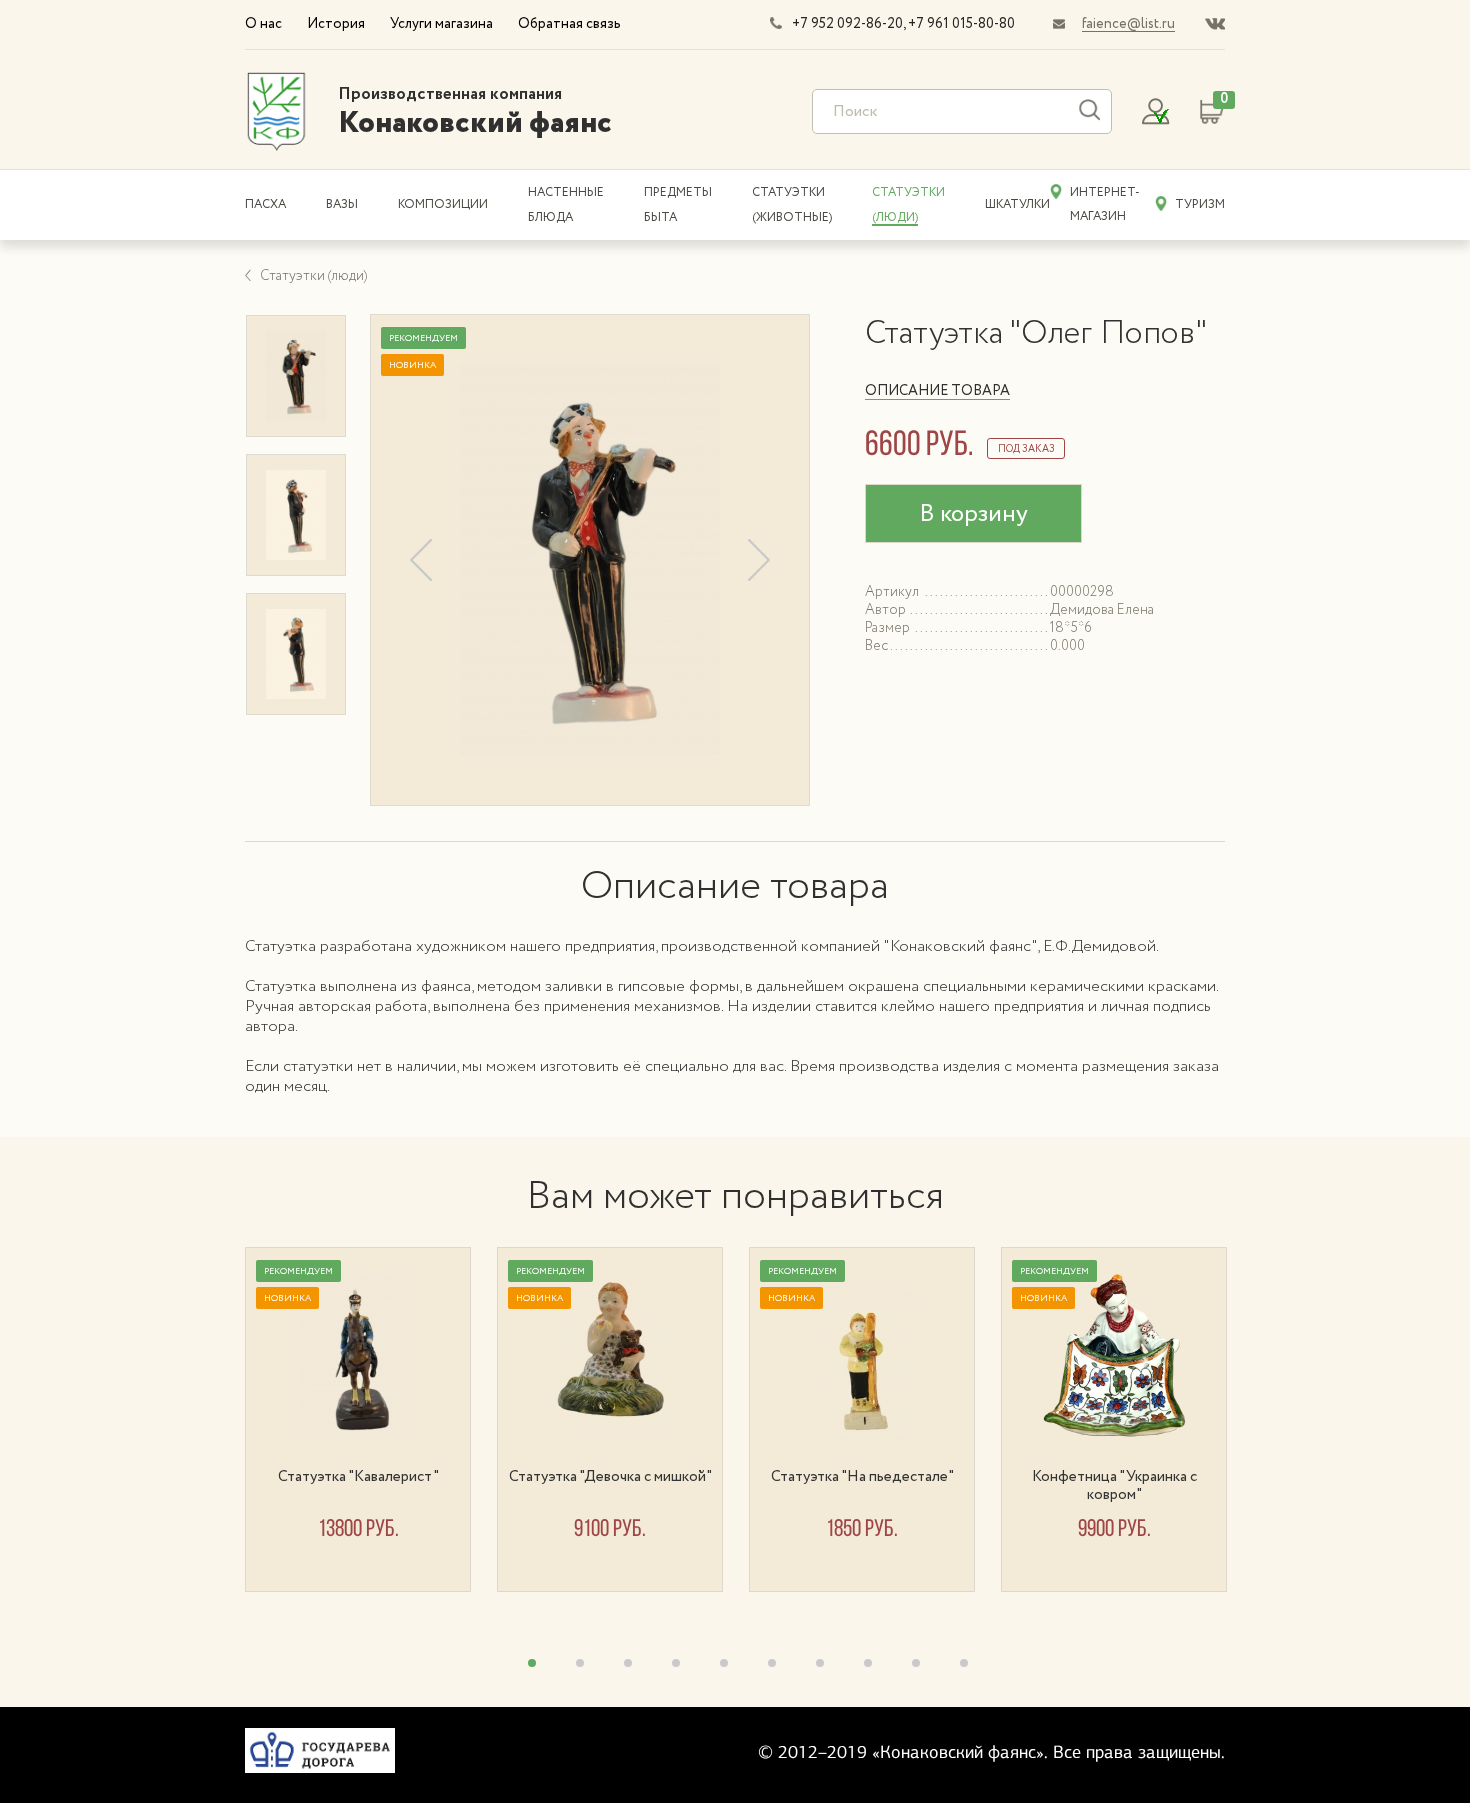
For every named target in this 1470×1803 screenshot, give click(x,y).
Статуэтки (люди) (313, 276)
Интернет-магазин (1105, 204)
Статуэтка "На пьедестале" (862, 1477)
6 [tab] (772, 1663)
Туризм (1200, 204)
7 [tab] (820, 1663)
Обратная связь (569, 24)
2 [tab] (580, 1663)
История (336, 24)
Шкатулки (1017, 204)
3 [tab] (628, 1663)
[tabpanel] (371, 1419)
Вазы (342, 204)
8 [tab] (868, 1663)
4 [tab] (676, 1663)
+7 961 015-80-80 (961, 24)
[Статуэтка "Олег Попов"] (590, 559)
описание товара (937, 391)
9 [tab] (916, 1663)
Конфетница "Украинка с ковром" (1114, 1486)
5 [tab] (724, 1663)
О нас (263, 24)
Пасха (265, 204)
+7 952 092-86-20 (847, 24)
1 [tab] (532, 1663)
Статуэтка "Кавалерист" (358, 1477)
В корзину (973, 514)
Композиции (443, 204)
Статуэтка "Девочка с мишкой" (610, 1477)
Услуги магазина (441, 24)
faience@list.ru (1128, 24)
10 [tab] (964, 1663)
